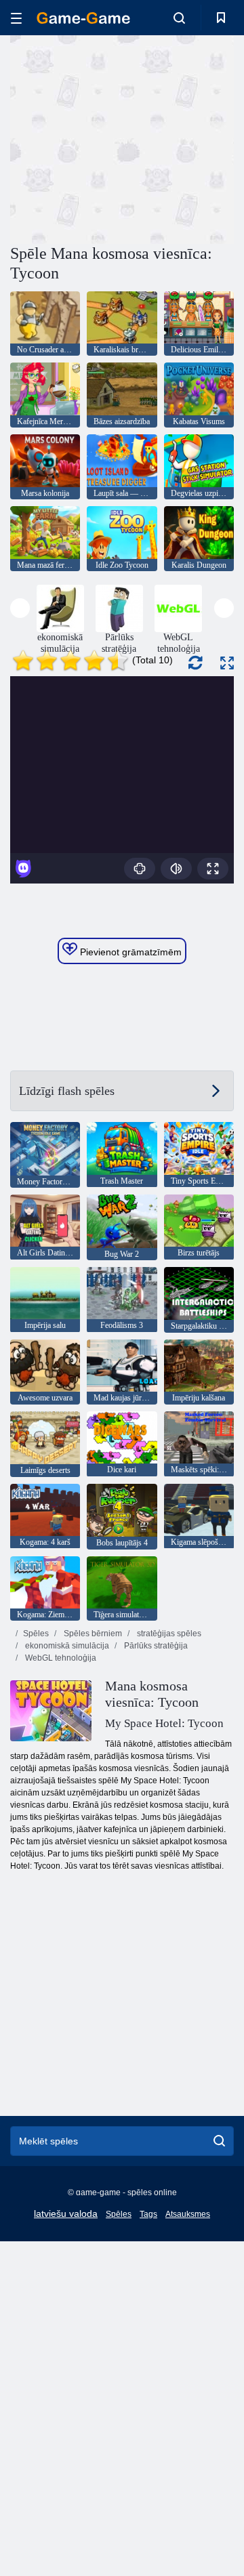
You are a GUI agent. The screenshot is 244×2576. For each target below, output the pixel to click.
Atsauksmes (188, 2214)
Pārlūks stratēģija (155, 1646)
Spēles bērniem (92, 1634)
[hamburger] (16, 18)
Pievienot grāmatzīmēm (129, 952)
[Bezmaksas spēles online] (83, 18)
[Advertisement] (183, 138)
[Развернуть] (227, 663)
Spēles (36, 1634)
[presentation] (20, 608)
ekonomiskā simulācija (66, 1646)
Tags (148, 2214)
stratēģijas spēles (168, 1634)
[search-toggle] (179, 18)
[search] (219, 2141)
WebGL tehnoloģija (60, 1658)
